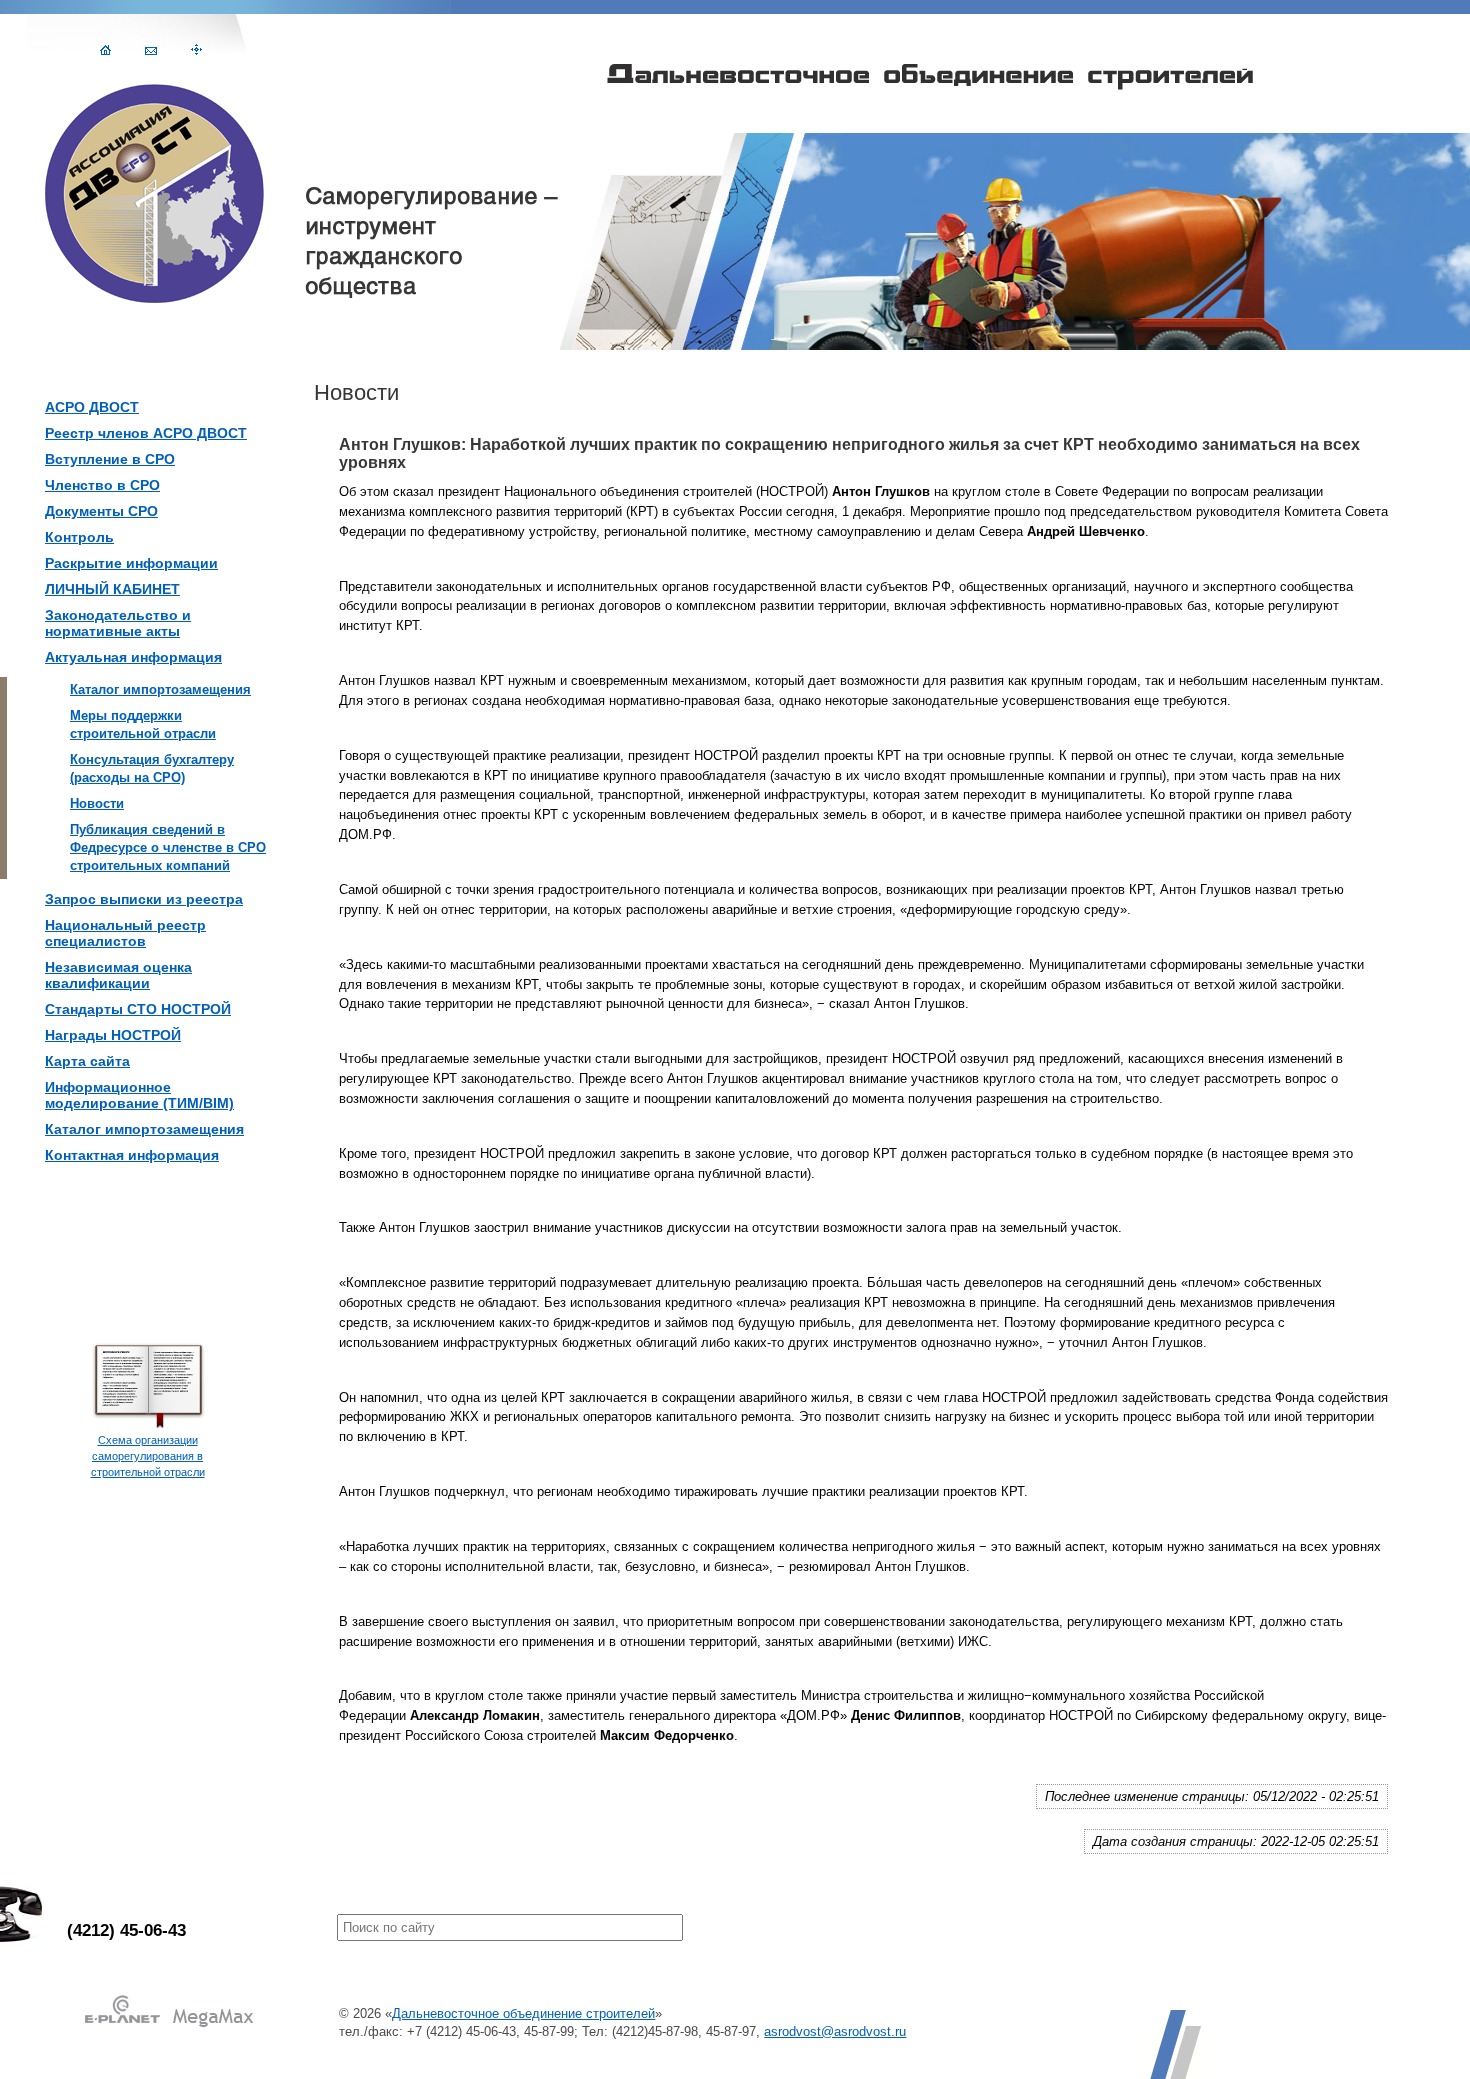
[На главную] (105, 49)
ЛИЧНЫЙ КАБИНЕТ (112, 589)
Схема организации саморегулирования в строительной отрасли (148, 1456)
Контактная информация (132, 1155)
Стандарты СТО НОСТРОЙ (138, 1009)
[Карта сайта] (196, 49)
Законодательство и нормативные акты (118, 623)
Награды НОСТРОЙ (113, 1035)
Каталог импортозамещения (144, 1129)
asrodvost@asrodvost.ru (835, 2031)
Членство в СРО (102, 485)
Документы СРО (101, 511)
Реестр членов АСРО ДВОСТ (146, 433)
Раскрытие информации (131, 563)
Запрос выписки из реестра (144, 899)
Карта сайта (87, 1061)
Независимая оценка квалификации (118, 975)
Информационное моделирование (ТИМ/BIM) (139, 1095)
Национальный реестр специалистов (125, 933)
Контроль (79, 537)
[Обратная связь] (151, 49)
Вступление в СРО (110, 459)
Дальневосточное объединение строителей (523, 2013)
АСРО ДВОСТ (92, 407)
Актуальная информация (133, 657)
